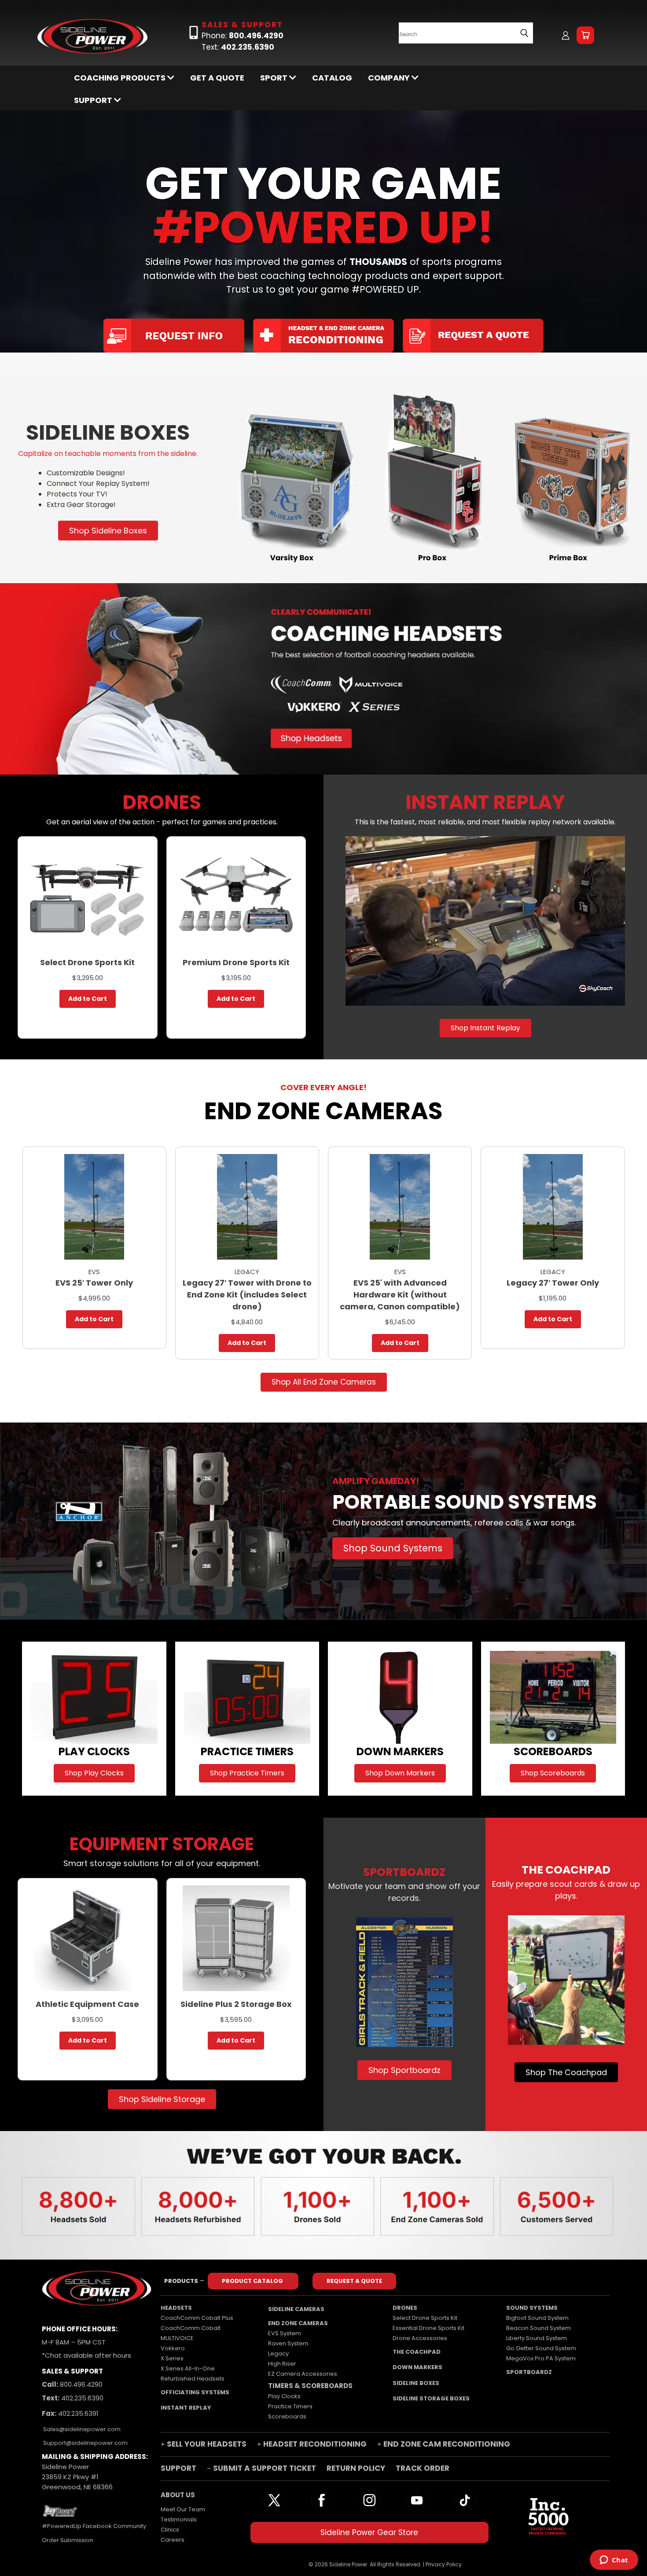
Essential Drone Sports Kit (428, 2328)
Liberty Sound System (537, 2338)
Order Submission (68, 2540)
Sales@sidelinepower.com (81, 2429)
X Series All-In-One (188, 2368)
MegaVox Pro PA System (541, 2358)
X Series (172, 2358)
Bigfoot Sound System (537, 2318)
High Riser (282, 2364)
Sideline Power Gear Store (369, 2532)
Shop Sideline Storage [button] (162, 2099)
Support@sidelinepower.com (85, 2443)
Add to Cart (88, 999)
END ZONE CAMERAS (298, 2323)
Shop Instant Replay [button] (485, 1028)
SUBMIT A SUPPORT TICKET (265, 2468)
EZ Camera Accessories (303, 2374)
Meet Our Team (183, 2509)
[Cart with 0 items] (585, 35)
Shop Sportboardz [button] (404, 2070)
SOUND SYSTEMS (532, 2308)
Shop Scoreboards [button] (553, 1773)
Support (94, 100)
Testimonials (179, 2519)
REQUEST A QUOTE (354, 2281)
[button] (432, 479)
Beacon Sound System (539, 2328)
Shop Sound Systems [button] (393, 1548)
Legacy (278, 2354)
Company (390, 78)
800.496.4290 (80, 2384)
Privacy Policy (444, 2564)
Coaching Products (121, 78)
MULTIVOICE (177, 2338)
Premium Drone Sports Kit (236, 962)
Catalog (332, 78)
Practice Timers (290, 2406)
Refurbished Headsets (193, 2379)
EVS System (285, 2333)
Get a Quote (217, 78)
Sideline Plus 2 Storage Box (236, 2004)
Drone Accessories (420, 2338)
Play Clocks (284, 2396)
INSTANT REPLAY (186, 2408)
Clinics (170, 2530)
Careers (173, 2540)
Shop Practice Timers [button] (247, 1773)
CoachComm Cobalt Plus (197, 2318)
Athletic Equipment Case (87, 2004)
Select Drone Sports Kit (87, 962)
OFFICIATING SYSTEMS (195, 2392)
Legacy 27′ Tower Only (553, 1283)
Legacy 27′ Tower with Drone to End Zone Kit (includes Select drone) (247, 1295)
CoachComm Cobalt (191, 2328)
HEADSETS (176, 2308)
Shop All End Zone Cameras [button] (324, 1382)
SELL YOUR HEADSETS (207, 2444)
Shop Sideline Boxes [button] (108, 531)
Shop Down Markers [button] (400, 1773)
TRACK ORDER (423, 2468)
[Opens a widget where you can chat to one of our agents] (614, 2561)
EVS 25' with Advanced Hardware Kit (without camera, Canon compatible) (400, 1295)
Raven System (288, 2343)
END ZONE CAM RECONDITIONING (447, 2444)
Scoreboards (287, 2416)
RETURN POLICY (357, 2468)
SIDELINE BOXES (416, 2383)
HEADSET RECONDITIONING (315, 2444)
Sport (275, 78)
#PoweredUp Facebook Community (94, 2526)
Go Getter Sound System (541, 2348)
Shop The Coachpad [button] (566, 2072)
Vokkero (173, 2348)
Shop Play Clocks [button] (94, 1773)
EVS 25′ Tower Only (94, 1283)
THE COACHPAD (417, 2352)
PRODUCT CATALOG (253, 2281)
